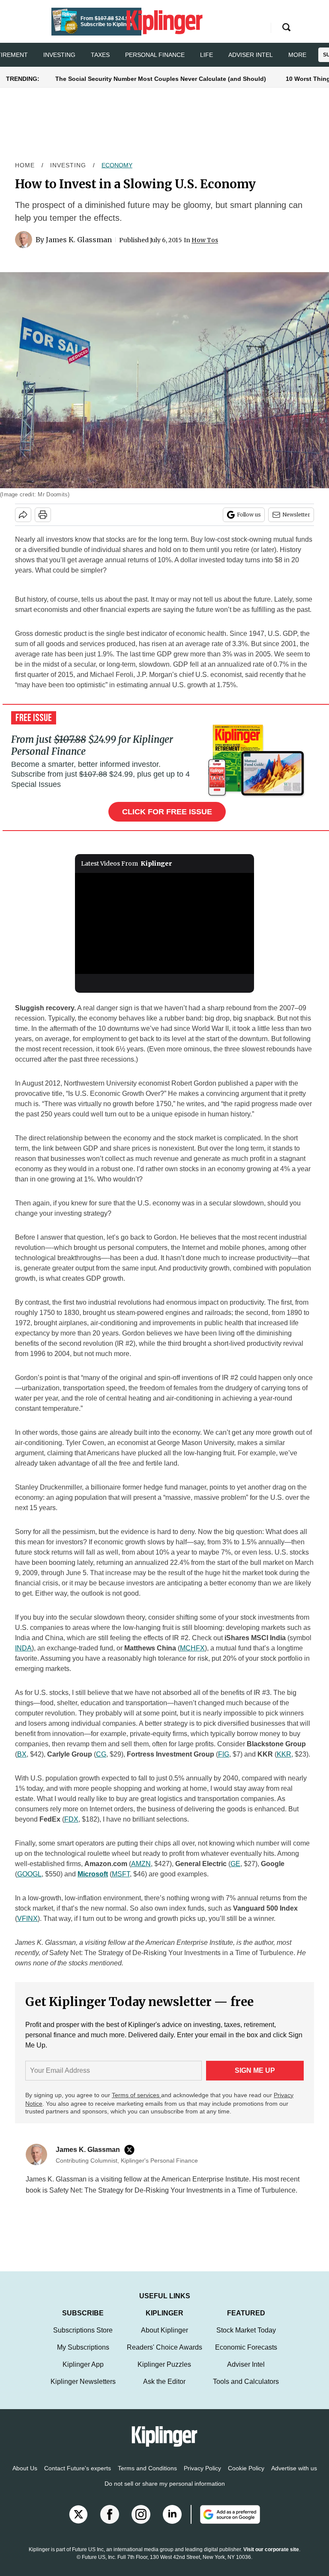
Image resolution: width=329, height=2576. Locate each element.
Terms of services (136, 2095)
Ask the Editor (164, 2390)
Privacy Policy (202, 2477)
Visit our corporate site (271, 2558)
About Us (25, 2477)
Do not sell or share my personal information (165, 2492)
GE (235, 1864)
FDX (71, 1819)
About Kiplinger (164, 2339)
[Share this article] (23, 515)
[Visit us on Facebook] (110, 2523)
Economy (117, 165)
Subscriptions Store (83, 2339)
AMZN (141, 1864)
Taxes (100, 55)
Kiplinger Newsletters (83, 2390)
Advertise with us (294, 2477)
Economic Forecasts (246, 2356)
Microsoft (93, 1874)
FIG (224, 1754)
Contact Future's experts (78, 2477)
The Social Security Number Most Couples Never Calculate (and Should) (161, 79)
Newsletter (296, 515)
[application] (165, 923)
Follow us (249, 515)
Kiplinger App (83, 2373)
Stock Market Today (246, 2339)
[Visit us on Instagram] (141, 2523)
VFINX (27, 1919)
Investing (59, 55)
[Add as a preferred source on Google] (225, 2523)
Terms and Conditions (147, 2477)
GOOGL (29, 1874)
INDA (23, 1648)
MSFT (121, 1874)
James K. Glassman (79, 240)
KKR (284, 1754)
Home (25, 165)
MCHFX (192, 1648)
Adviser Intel (251, 55)
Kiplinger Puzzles (164, 2373)
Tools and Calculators (246, 2390)
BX (22, 1754)
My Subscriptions (83, 2356)
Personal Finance (155, 55)
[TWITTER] (132, 2150)
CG (101, 1754)
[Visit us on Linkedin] (172, 2523)
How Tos (205, 240)
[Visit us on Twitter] (78, 2523)
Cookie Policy (246, 2477)
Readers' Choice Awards (164, 2356)
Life (206, 55)
